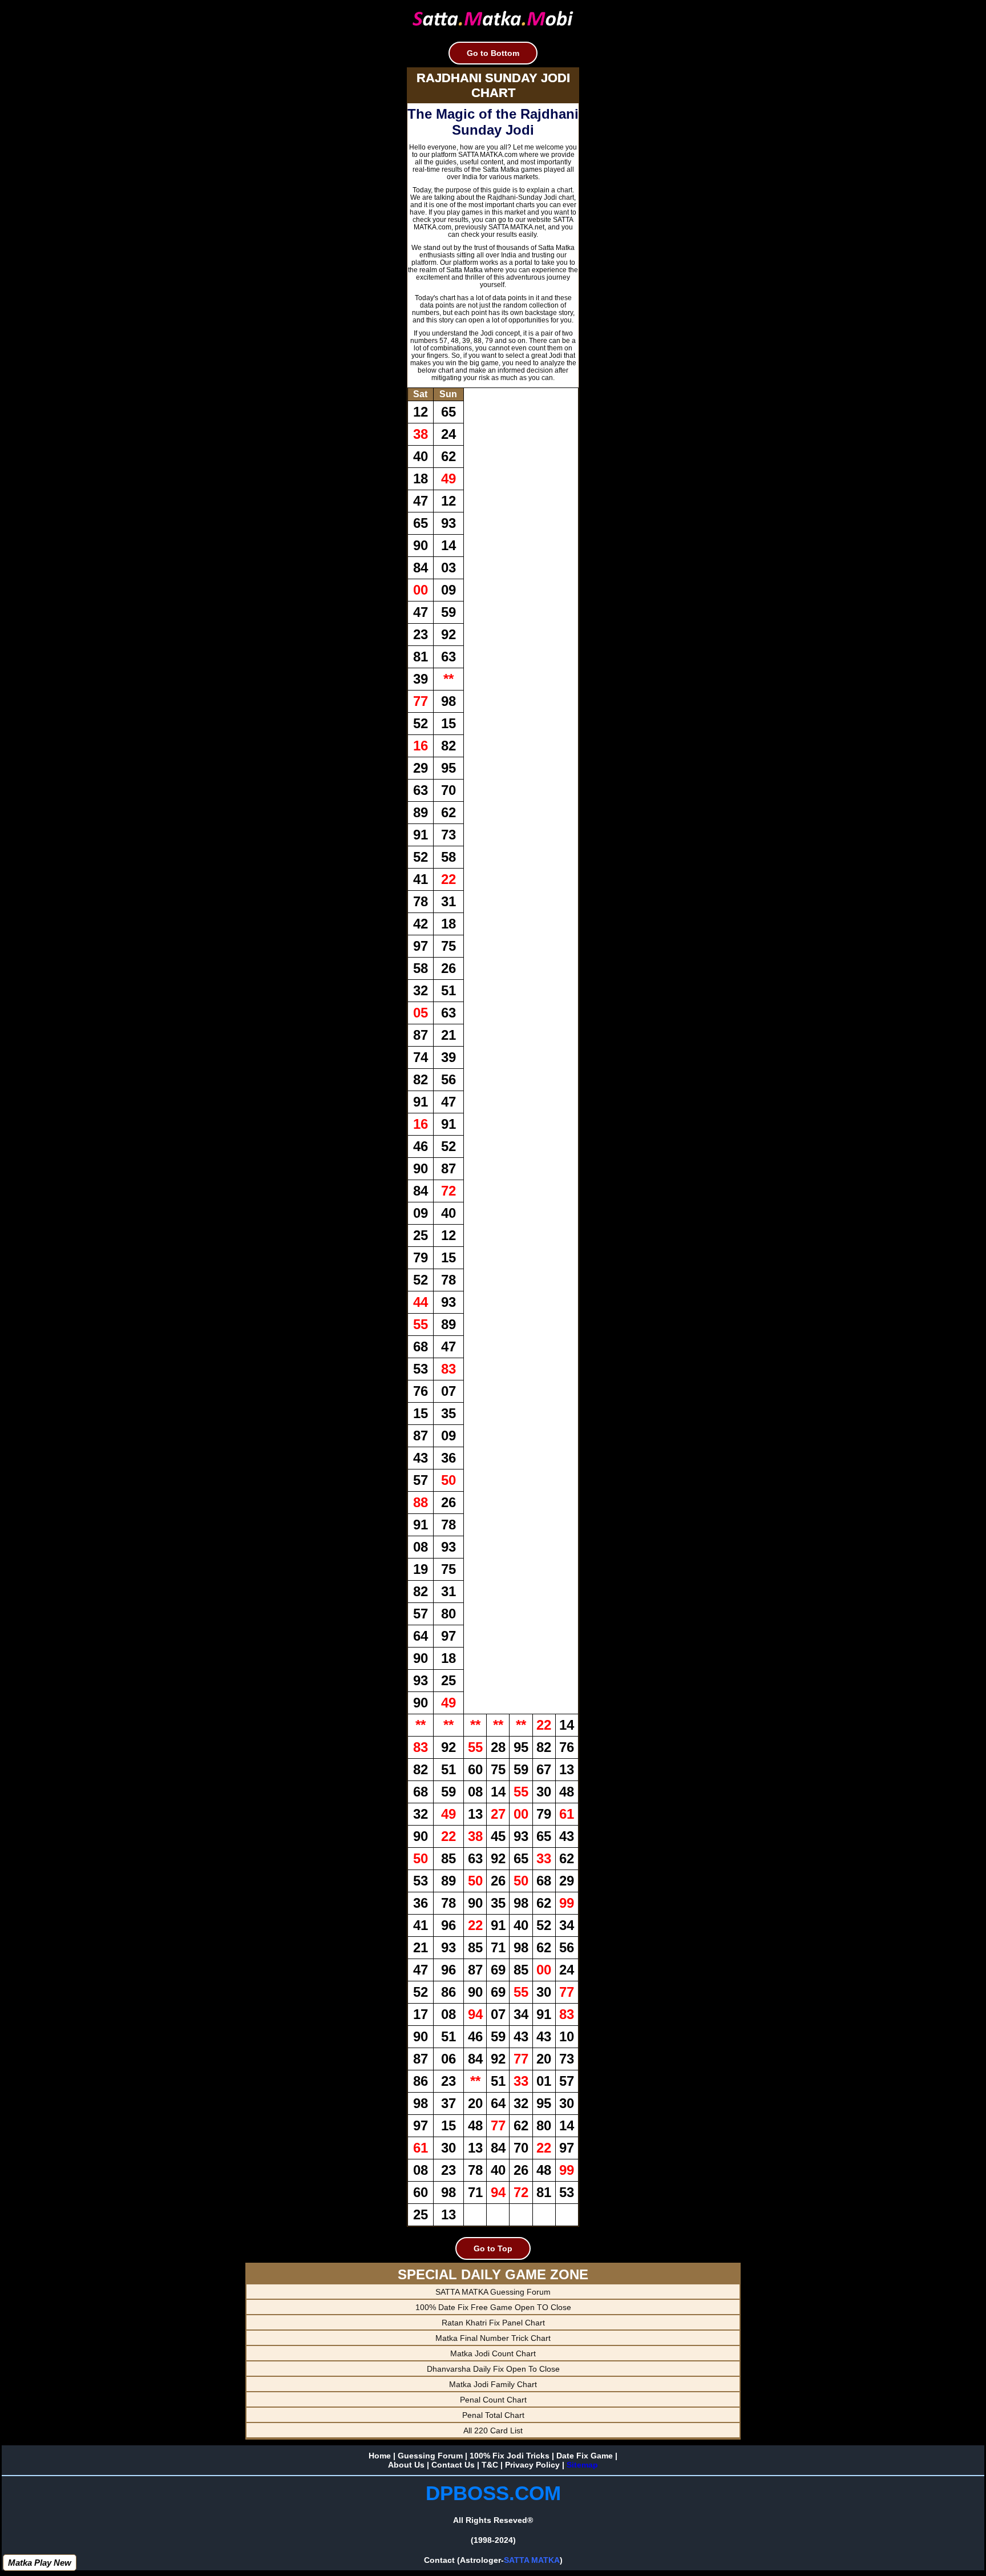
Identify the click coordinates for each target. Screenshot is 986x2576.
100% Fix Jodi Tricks (510, 2456)
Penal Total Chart (493, 2415)
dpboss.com (493, 2493)
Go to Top (493, 2248)
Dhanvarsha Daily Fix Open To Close (493, 2369)
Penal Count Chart (493, 2400)
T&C (490, 2465)
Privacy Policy (532, 2465)
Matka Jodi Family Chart (493, 2384)
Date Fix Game (585, 2456)
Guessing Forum (430, 2456)
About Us (406, 2465)
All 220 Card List (493, 2430)
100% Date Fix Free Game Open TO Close (493, 2307)
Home (380, 2456)
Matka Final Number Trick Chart (493, 2338)
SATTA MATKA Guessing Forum (493, 2292)
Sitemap (582, 2465)
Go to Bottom (493, 53)
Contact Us (453, 2465)
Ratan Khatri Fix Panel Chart (493, 2323)
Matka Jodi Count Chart (493, 2353)
